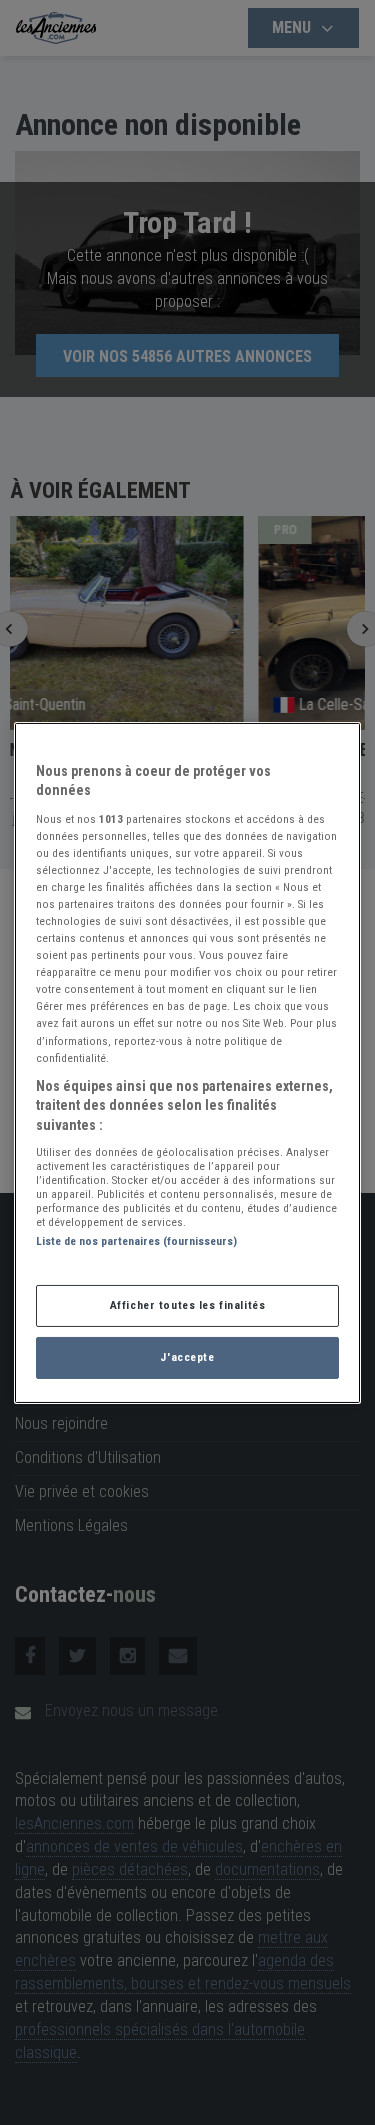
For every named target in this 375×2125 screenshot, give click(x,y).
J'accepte (187, 1357)
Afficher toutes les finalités (188, 1305)
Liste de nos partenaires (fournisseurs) (136, 1241)
